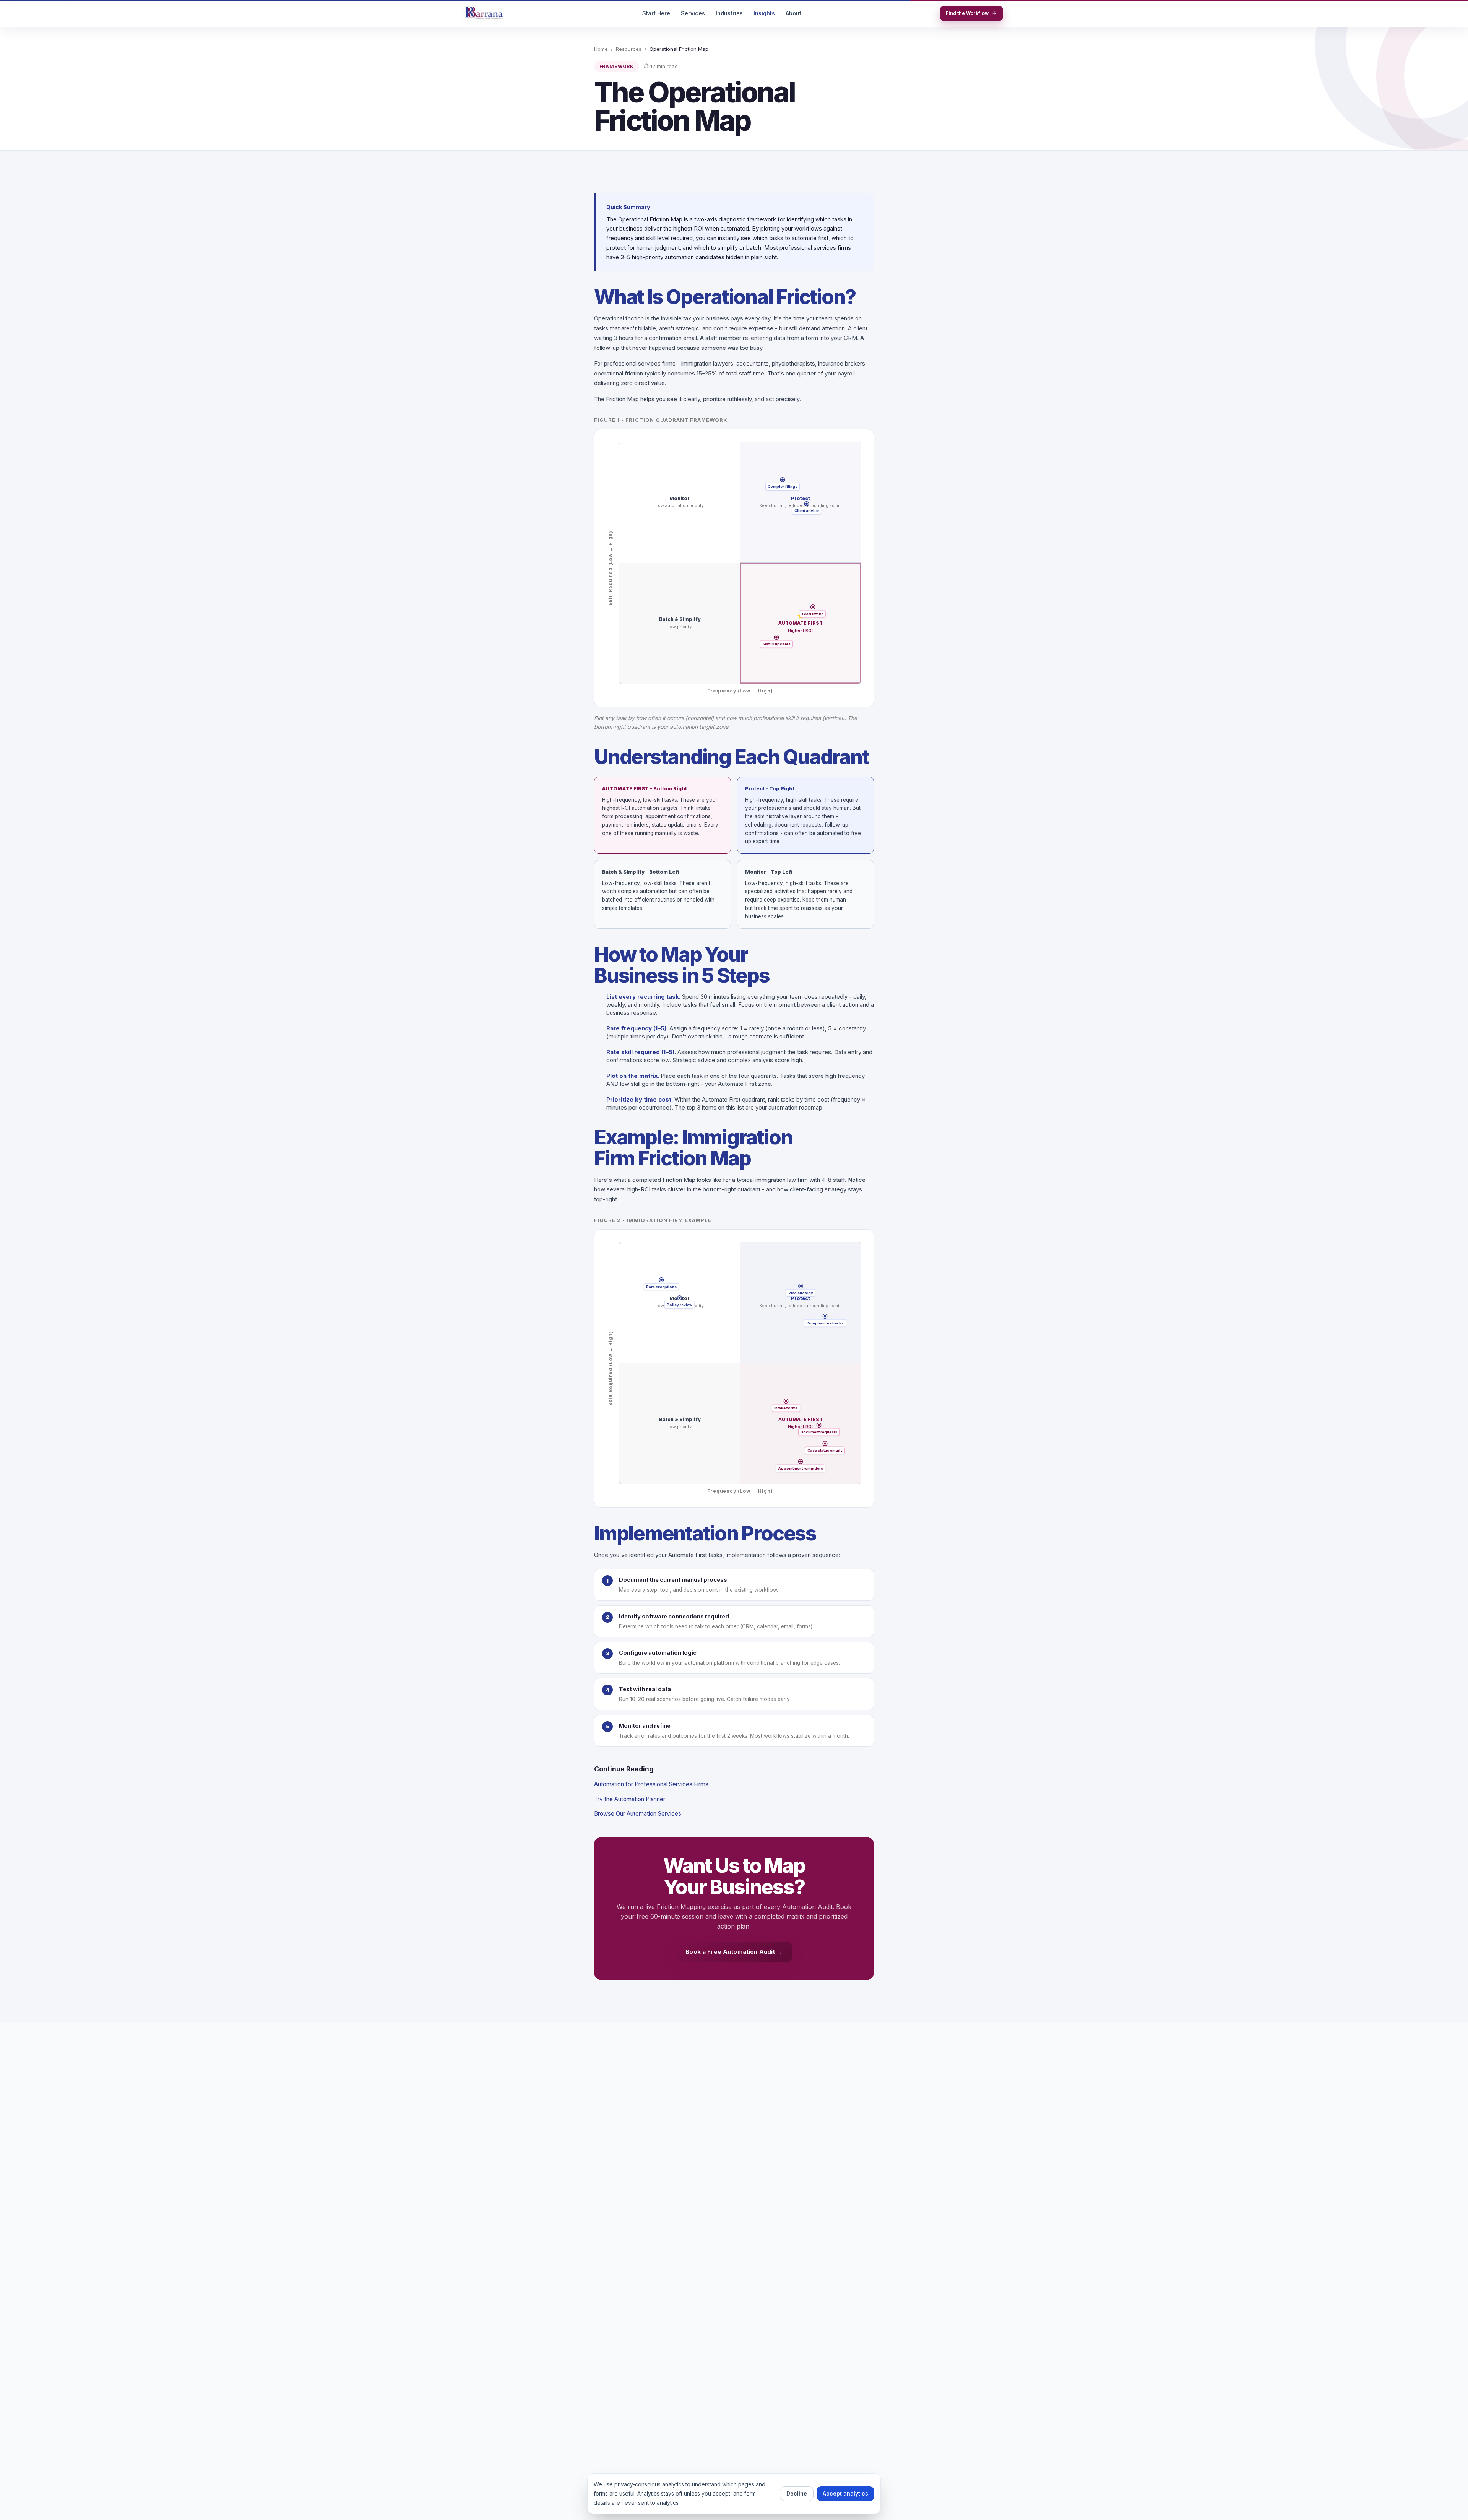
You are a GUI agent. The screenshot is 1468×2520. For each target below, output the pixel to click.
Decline (797, 2493)
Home (601, 49)
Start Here (656, 13)
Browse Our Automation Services (638, 1814)
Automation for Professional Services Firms (651, 1784)
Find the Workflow (967, 13)
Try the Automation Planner (630, 1799)
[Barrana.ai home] (484, 13)
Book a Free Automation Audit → (734, 1952)
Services (693, 13)
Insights (764, 13)
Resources (629, 49)
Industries (729, 13)
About (793, 13)
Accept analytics (845, 2493)
